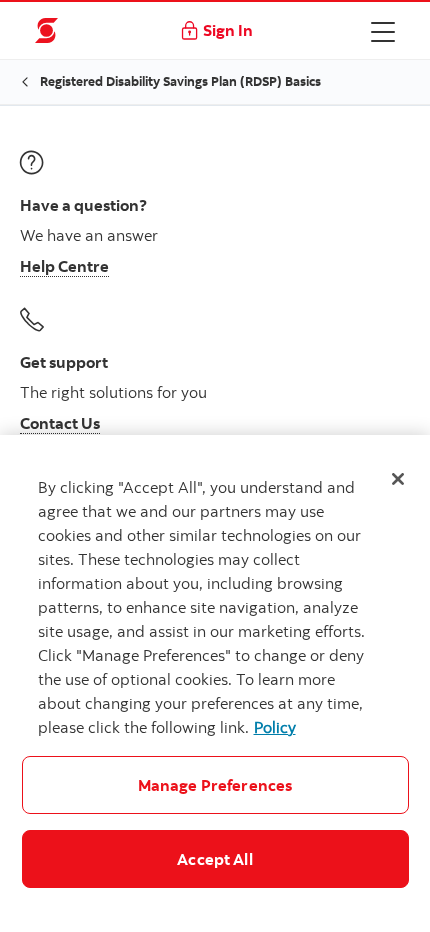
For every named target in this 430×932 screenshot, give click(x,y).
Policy (275, 727)
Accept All (215, 859)
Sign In (228, 30)
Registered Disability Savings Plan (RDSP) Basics (180, 81)
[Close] (398, 479)
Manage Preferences (215, 785)
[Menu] (383, 31)
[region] (215, 683)
